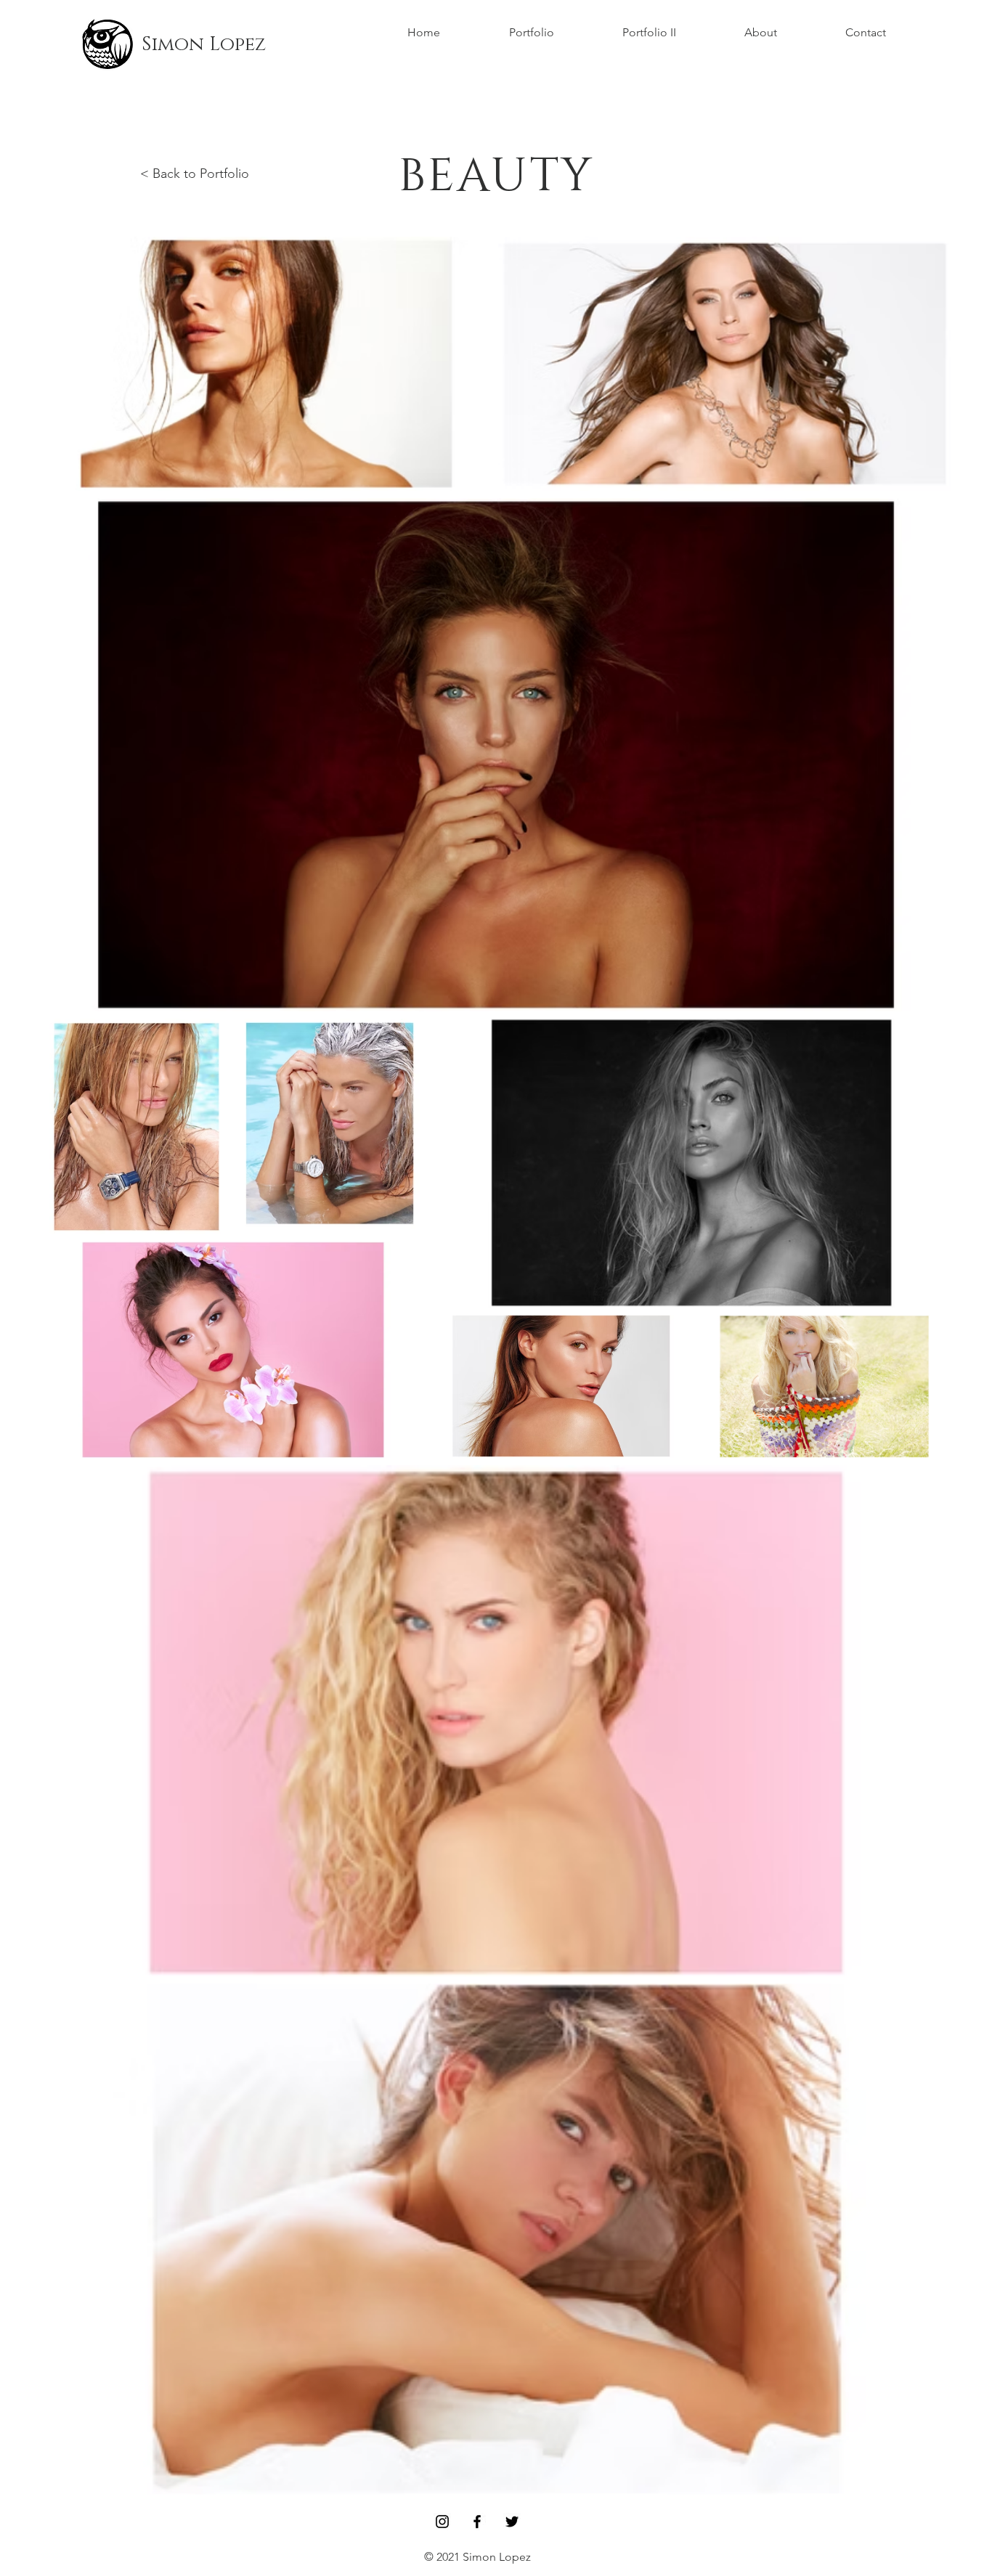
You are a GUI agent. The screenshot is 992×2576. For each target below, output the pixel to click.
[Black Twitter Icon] (512, 2522)
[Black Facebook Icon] (477, 2522)
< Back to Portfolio (195, 174)
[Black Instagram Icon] (442, 2522)
